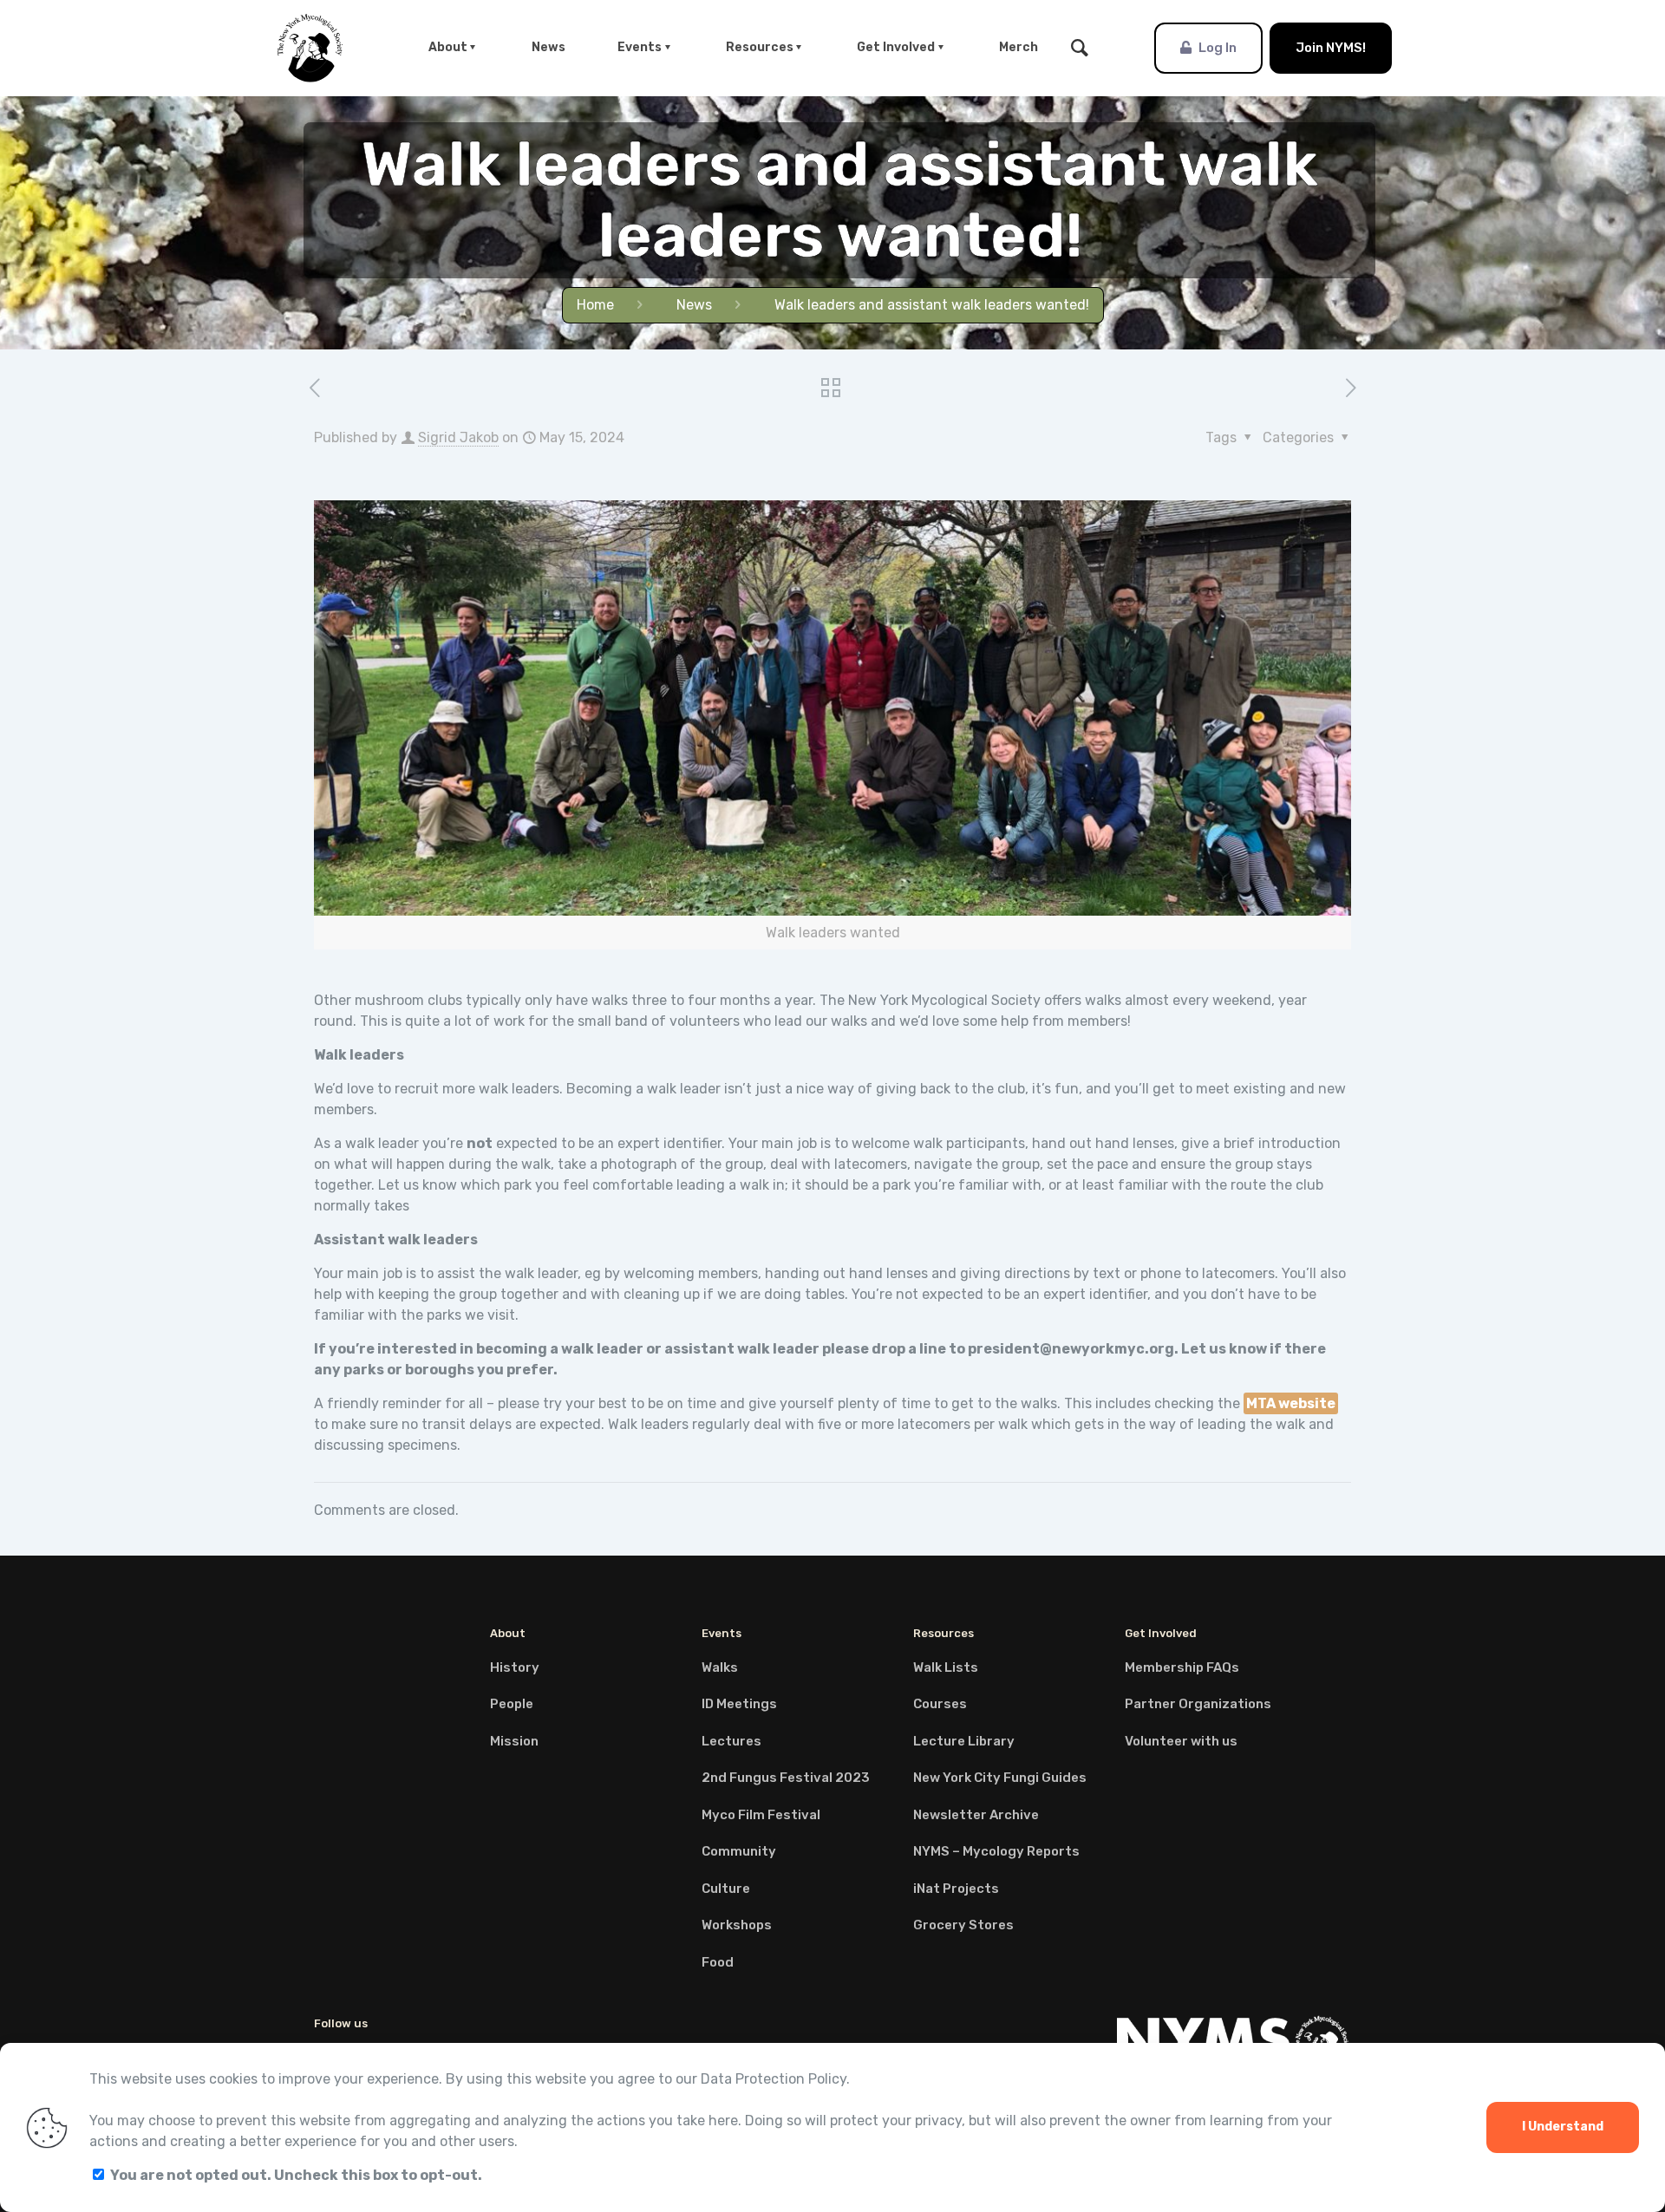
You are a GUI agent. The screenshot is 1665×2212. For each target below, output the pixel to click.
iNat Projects (956, 1889)
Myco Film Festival (761, 1815)
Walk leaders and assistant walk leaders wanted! (932, 305)
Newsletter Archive (976, 1815)
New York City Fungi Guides (1000, 1778)
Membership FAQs (1182, 1667)
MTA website (1291, 1403)
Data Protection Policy (774, 2079)
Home (595, 305)
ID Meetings (739, 1704)
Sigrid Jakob (458, 437)
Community (739, 1851)
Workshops (737, 1925)
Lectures (731, 1741)
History (515, 1667)
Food (718, 1962)
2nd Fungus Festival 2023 (786, 1778)
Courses (940, 1704)
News (694, 305)
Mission (514, 1741)
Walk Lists (946, 1667)
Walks (720, 1667)
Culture (726, 1889)
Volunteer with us (1181, 1741)
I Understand (1563, 2127)
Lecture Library (964, 1741)
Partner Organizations (1198, 1704)
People (512, 1704)
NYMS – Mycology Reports (996, 1851)
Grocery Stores (963, 1925)
